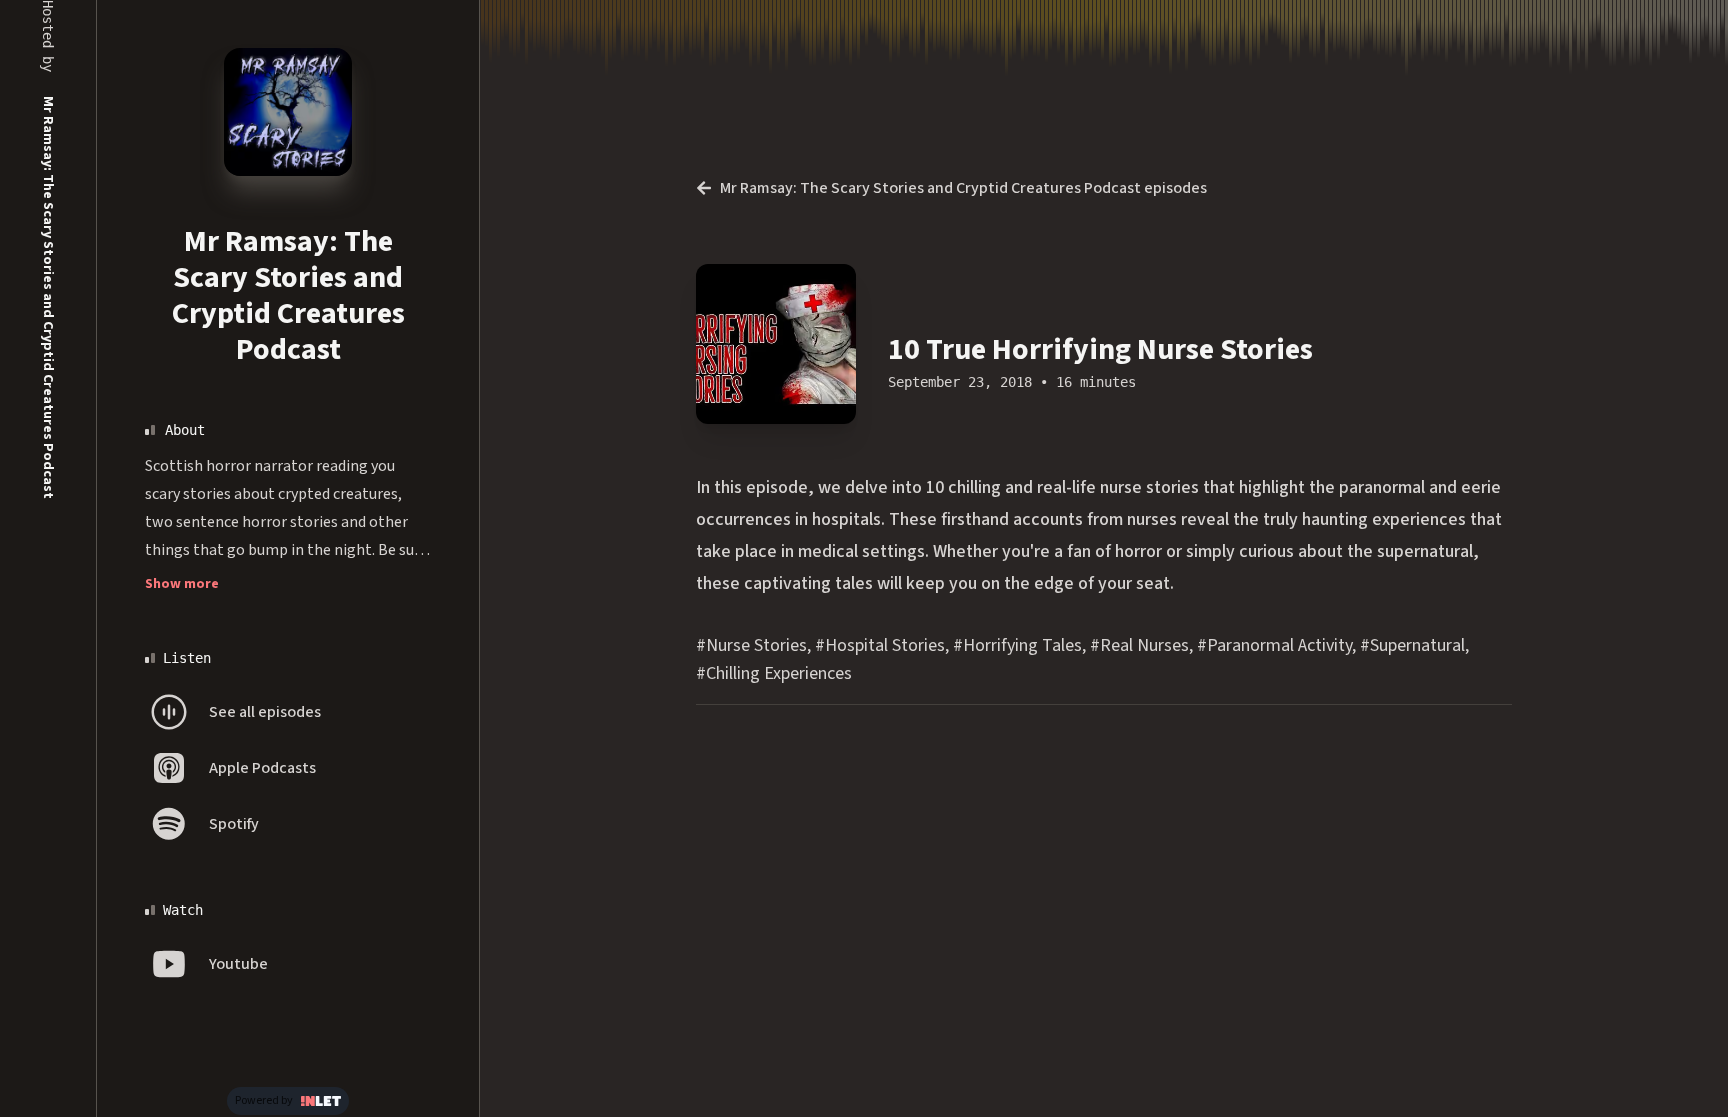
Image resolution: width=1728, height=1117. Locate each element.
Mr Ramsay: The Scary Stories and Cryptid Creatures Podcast (288, 295)
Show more (182, 584)
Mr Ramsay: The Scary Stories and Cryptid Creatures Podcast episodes (963, 188)
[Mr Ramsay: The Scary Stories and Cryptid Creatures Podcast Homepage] (288, 112)
